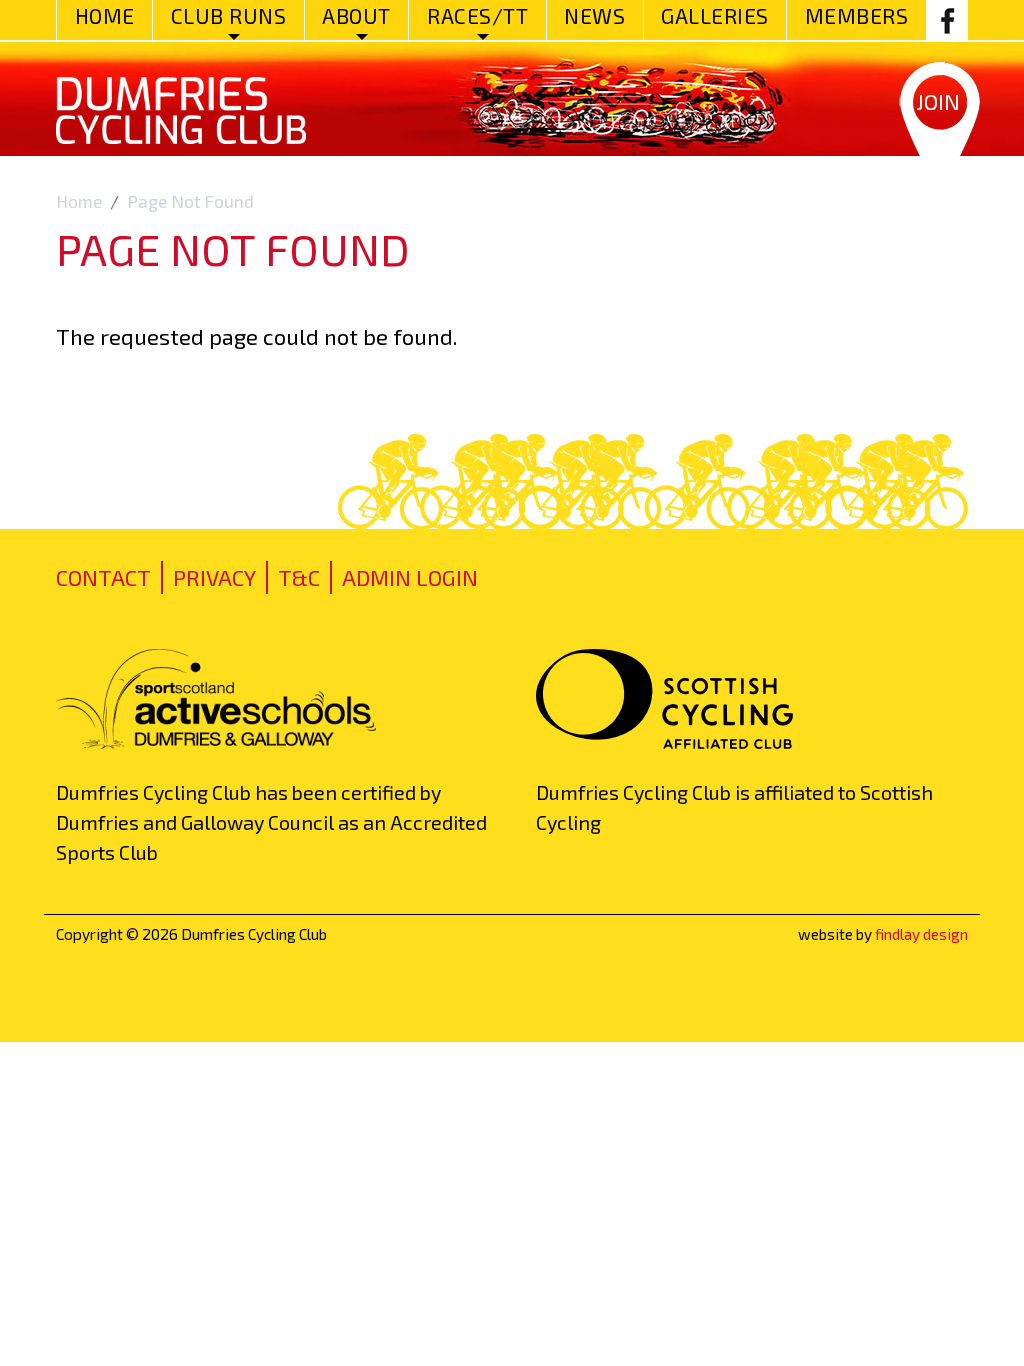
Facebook (947, 20)
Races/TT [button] (477, 15)
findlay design (921, 934)
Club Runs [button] (229, 15)
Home (105, 15)
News (594, 15)
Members (857, 15)
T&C (299, 577)
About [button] (356, 15)
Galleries (715, 15)
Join (938, 101)
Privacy (214, 577)
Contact (103, 577)
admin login (410, 577)
